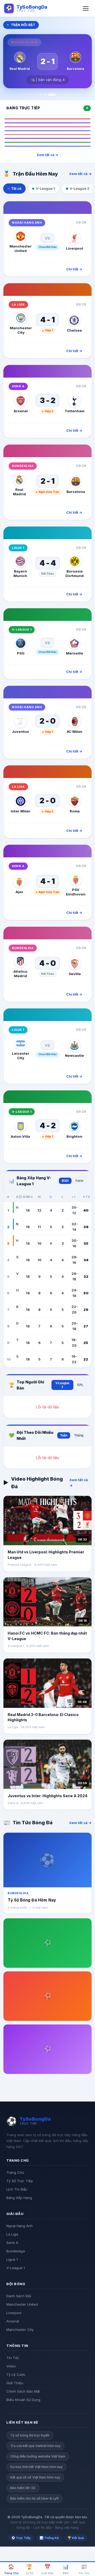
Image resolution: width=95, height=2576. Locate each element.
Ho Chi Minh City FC (17, 1240)
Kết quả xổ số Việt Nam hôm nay (35, 2477)
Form (79, 1181)
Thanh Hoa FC (17, 1340)
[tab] (41, 95)
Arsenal (13, 2321)
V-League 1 (62, 1385)
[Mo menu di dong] (86, 8)
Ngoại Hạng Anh (20, 2226)
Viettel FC (17, 1274)
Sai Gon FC (17, 1356)
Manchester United (22, 2304)
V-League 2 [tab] (80, 188)
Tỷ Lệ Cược (16, 2374)
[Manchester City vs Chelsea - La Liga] (47, 119)
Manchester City (20, 2330)
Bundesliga (16, 2251)
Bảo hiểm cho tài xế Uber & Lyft (34, 2498)
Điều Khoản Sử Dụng (23, 2400)
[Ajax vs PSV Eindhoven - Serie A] (47, 138)
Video (11, 2366)
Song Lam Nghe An (17, 1257)
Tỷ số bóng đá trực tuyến (30, 2435)
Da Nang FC (17, 1323)
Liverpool (14, 2313)
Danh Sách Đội (19, 2296)
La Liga (12, 2234)
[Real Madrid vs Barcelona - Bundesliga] (47, 127)
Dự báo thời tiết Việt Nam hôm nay (36, 2467)
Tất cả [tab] (16, 189)
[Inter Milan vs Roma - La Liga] (47, 135)
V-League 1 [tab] (45, 188)
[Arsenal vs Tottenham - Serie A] (47, 123)
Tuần (64, 1435)
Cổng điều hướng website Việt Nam (38, 2456)
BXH (65, 1181)
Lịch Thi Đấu (17, 2189)
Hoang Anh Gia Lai (17, 1290)
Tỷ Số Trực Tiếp (20, 2181)
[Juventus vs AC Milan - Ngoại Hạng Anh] (47, 131)
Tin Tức (13, 2358)
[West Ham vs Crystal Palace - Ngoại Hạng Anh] (47, 146)
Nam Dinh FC (17, 1224)
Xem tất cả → (47, 155)
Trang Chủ (15, 2172)
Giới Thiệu (15, 2383)
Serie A (12, 2243)
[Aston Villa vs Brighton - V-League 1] (47, 142)
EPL (80, 1385)
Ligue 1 (12, 2259)
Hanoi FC (17, 1207)
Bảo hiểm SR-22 (23, 2488)
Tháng (79, 1435)
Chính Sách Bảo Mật (23, 2391)
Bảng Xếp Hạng (19, 2198)
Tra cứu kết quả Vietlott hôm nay (35, 2446)
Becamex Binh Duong (17, 1307)
